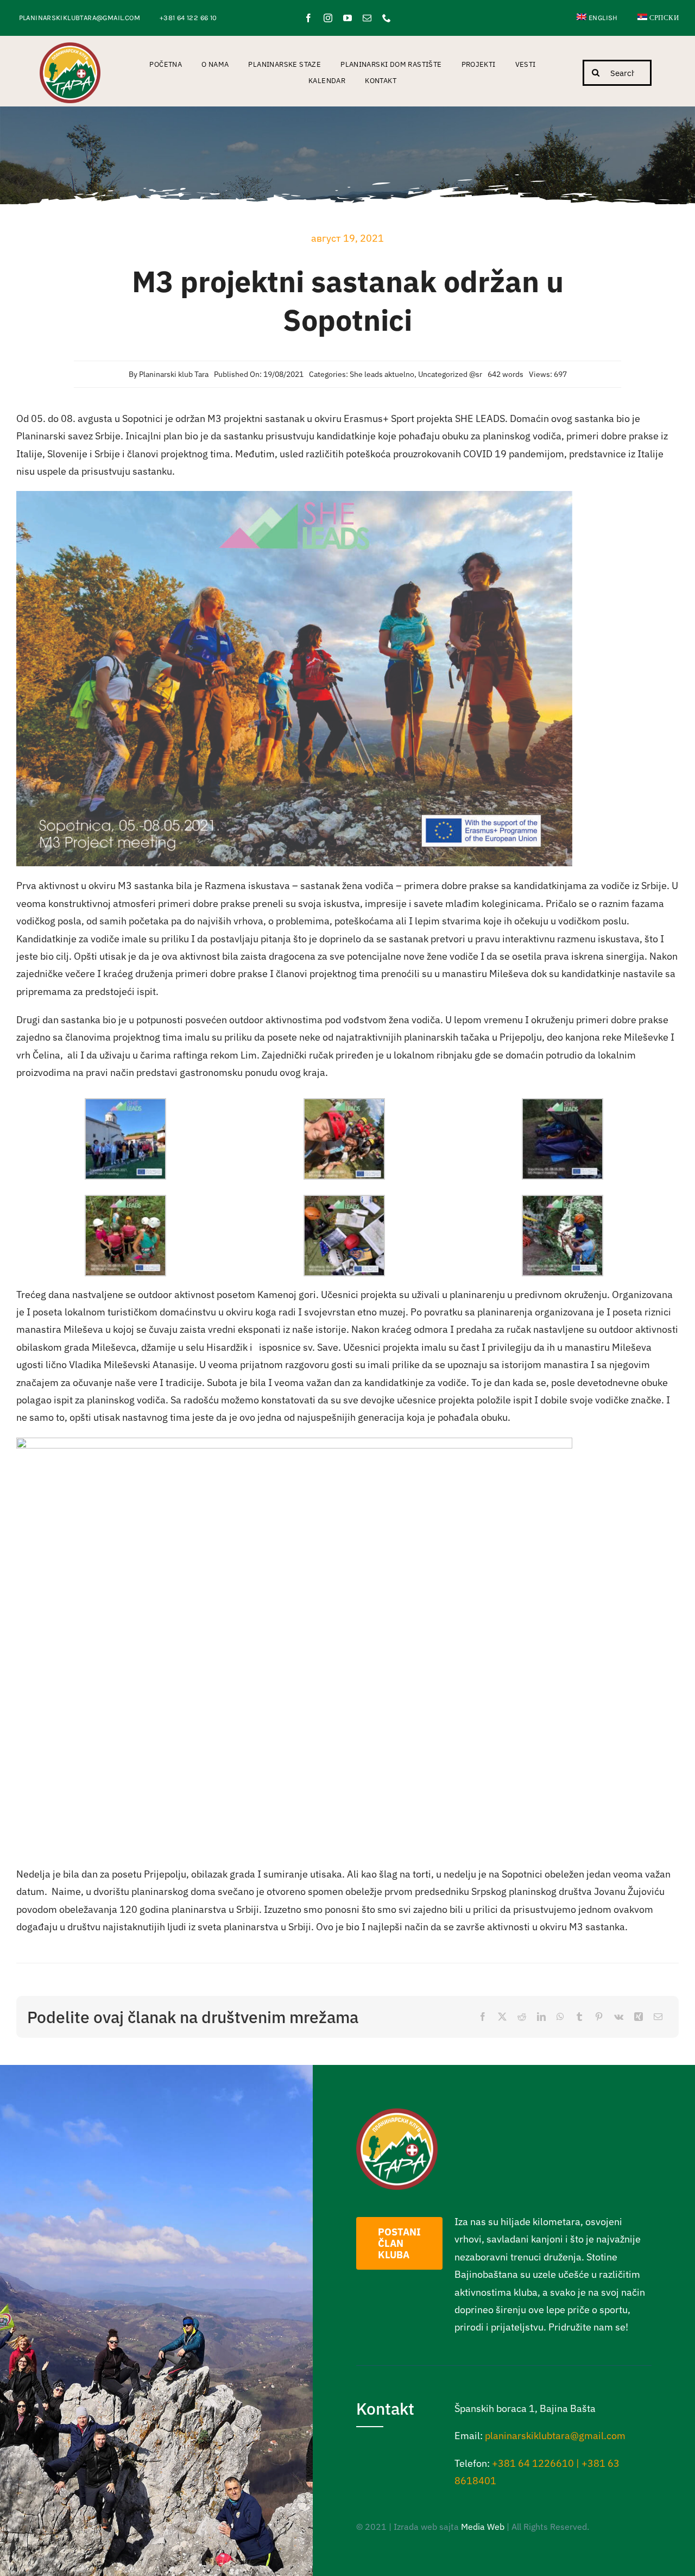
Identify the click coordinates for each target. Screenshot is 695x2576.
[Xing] (639, 2017)
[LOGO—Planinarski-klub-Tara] (70, 47)
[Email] (658, 2017)
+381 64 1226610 (533, 2463)
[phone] (387, 18)
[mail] (367, 18)
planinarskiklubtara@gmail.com (555, 2436)
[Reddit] (522, 2017)
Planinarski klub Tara (174, 374)
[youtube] (347, 18)
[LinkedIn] (541, 2017)
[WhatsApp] (560, 2017)
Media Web (483, 2527)
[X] (502, 2017)
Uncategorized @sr (450, 374)
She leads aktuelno (382, 374)
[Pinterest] (599, 2017)
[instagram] (328, 18)
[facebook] (308, 18)
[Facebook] (483, 2017)
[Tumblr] (579, 2017)
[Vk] (619, 2017)
